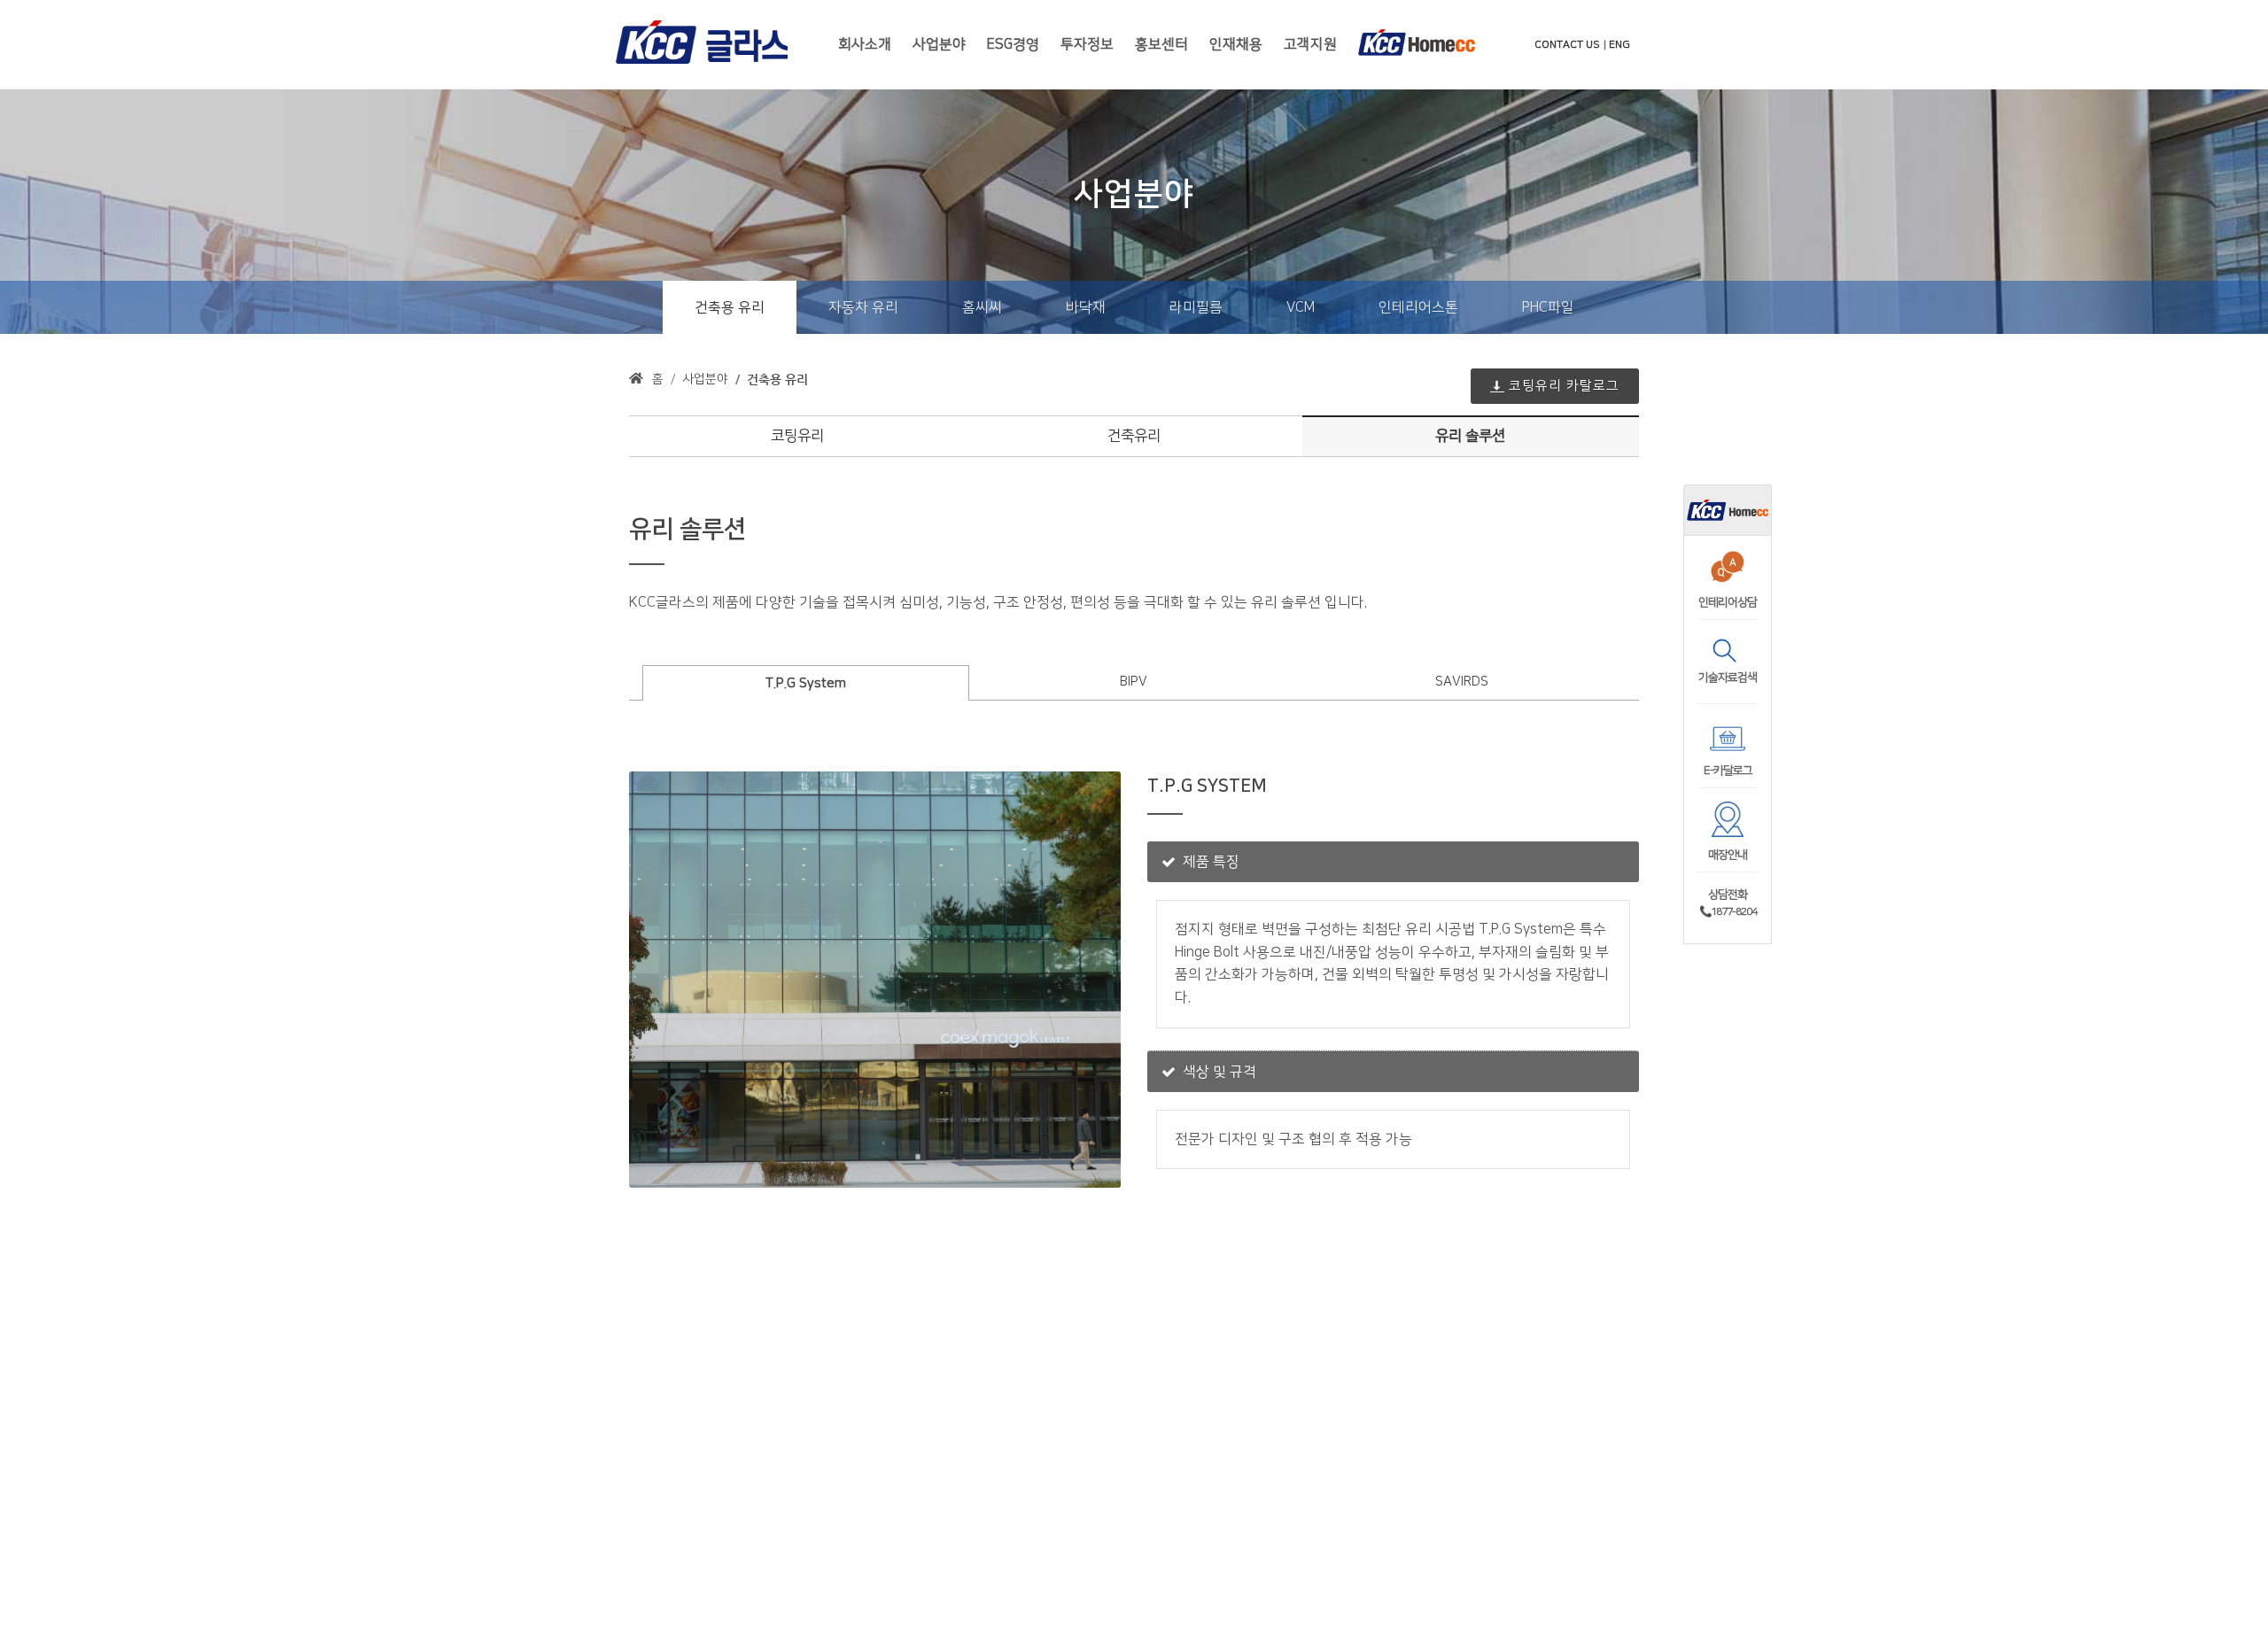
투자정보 (1087, 44)
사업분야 (939, 44)
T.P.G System (806, 683)
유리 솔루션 (1470, 436)
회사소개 (865, 44)
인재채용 (1236, 44)
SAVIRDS (1462, 682)
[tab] (806, 682)
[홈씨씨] (1728, 509)
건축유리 (1134, 436)
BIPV (1134, 682)
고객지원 (1310, 44)
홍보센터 (1161, 44)
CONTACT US (1567, 45)
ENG (1619, 45)
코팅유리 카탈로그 (1564, 386)
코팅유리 (797, 436)
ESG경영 (1013, 44)
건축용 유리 (777, 379)
